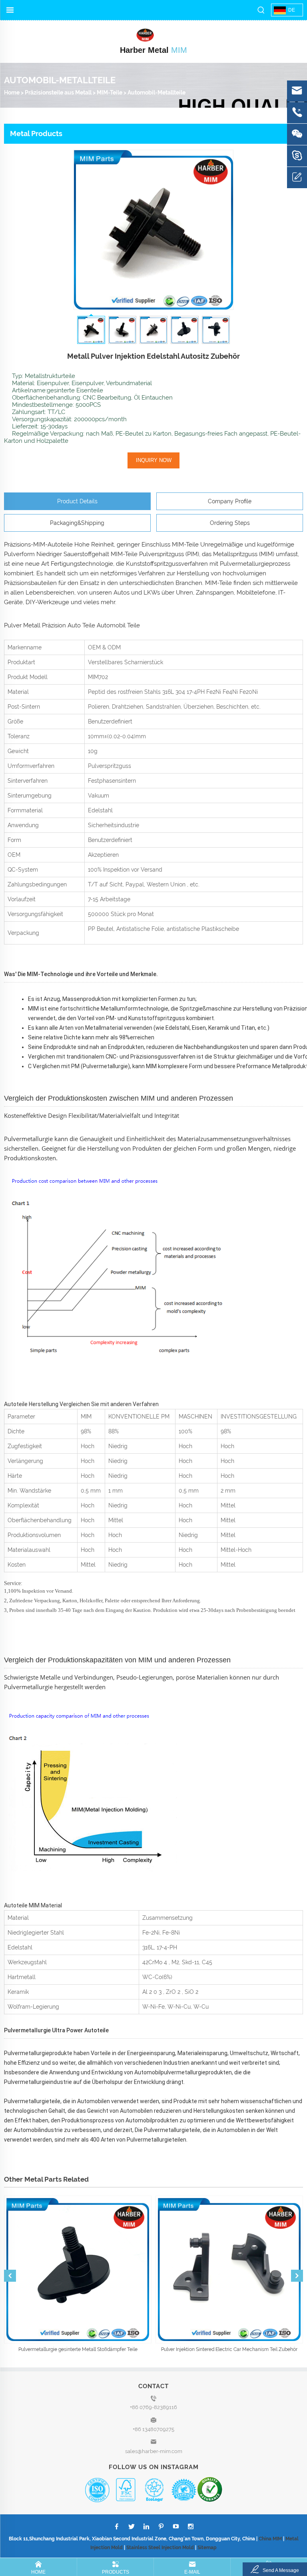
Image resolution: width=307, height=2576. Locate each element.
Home (12, 92)
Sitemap (207, 2548)
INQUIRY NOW (154, 460)
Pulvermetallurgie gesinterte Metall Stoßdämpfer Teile (78, 2349)
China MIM (270, 2539)
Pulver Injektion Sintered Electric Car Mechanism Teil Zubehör (229, 2349)
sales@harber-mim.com (154, 2451)
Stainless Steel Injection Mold (160, 2548)
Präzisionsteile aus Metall (58, 92)
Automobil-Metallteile (156, 92)
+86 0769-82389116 (153, 2407)
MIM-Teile (110, 92)
